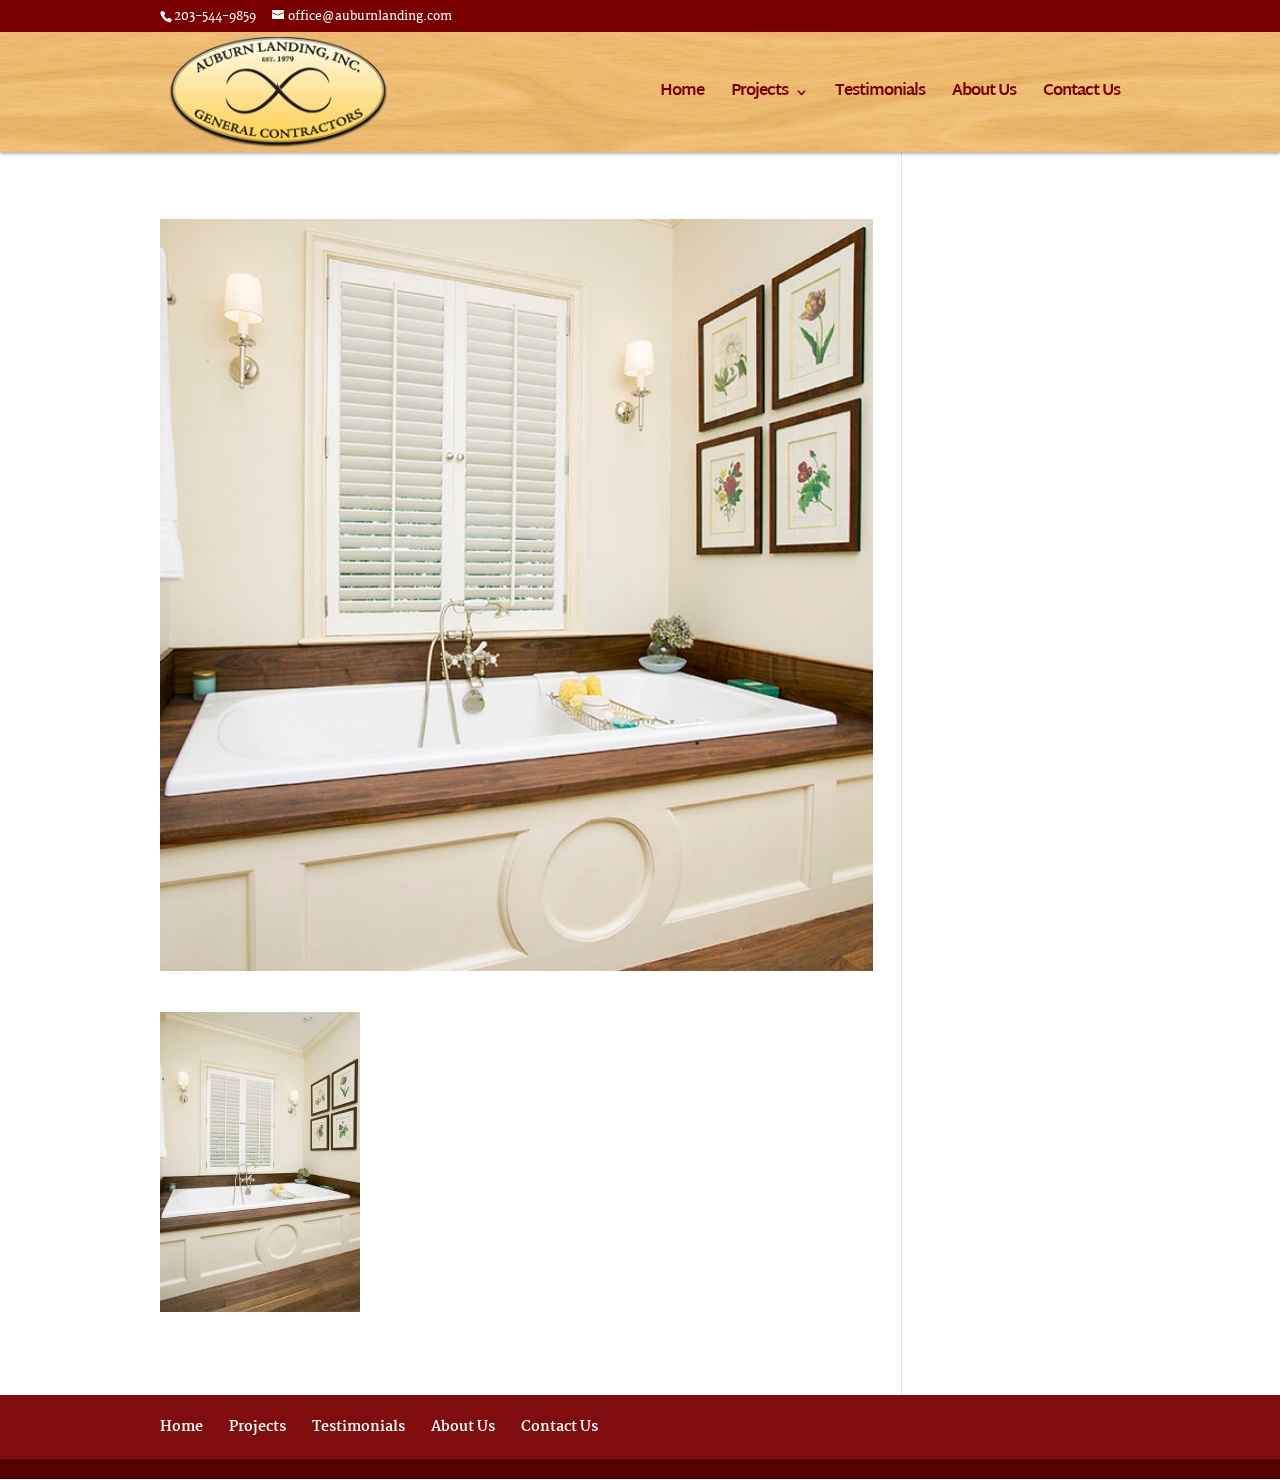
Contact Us (1081, 95)
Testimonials (880, 95)
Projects (759, 95)
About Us (984, 95)
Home (682, 95)
